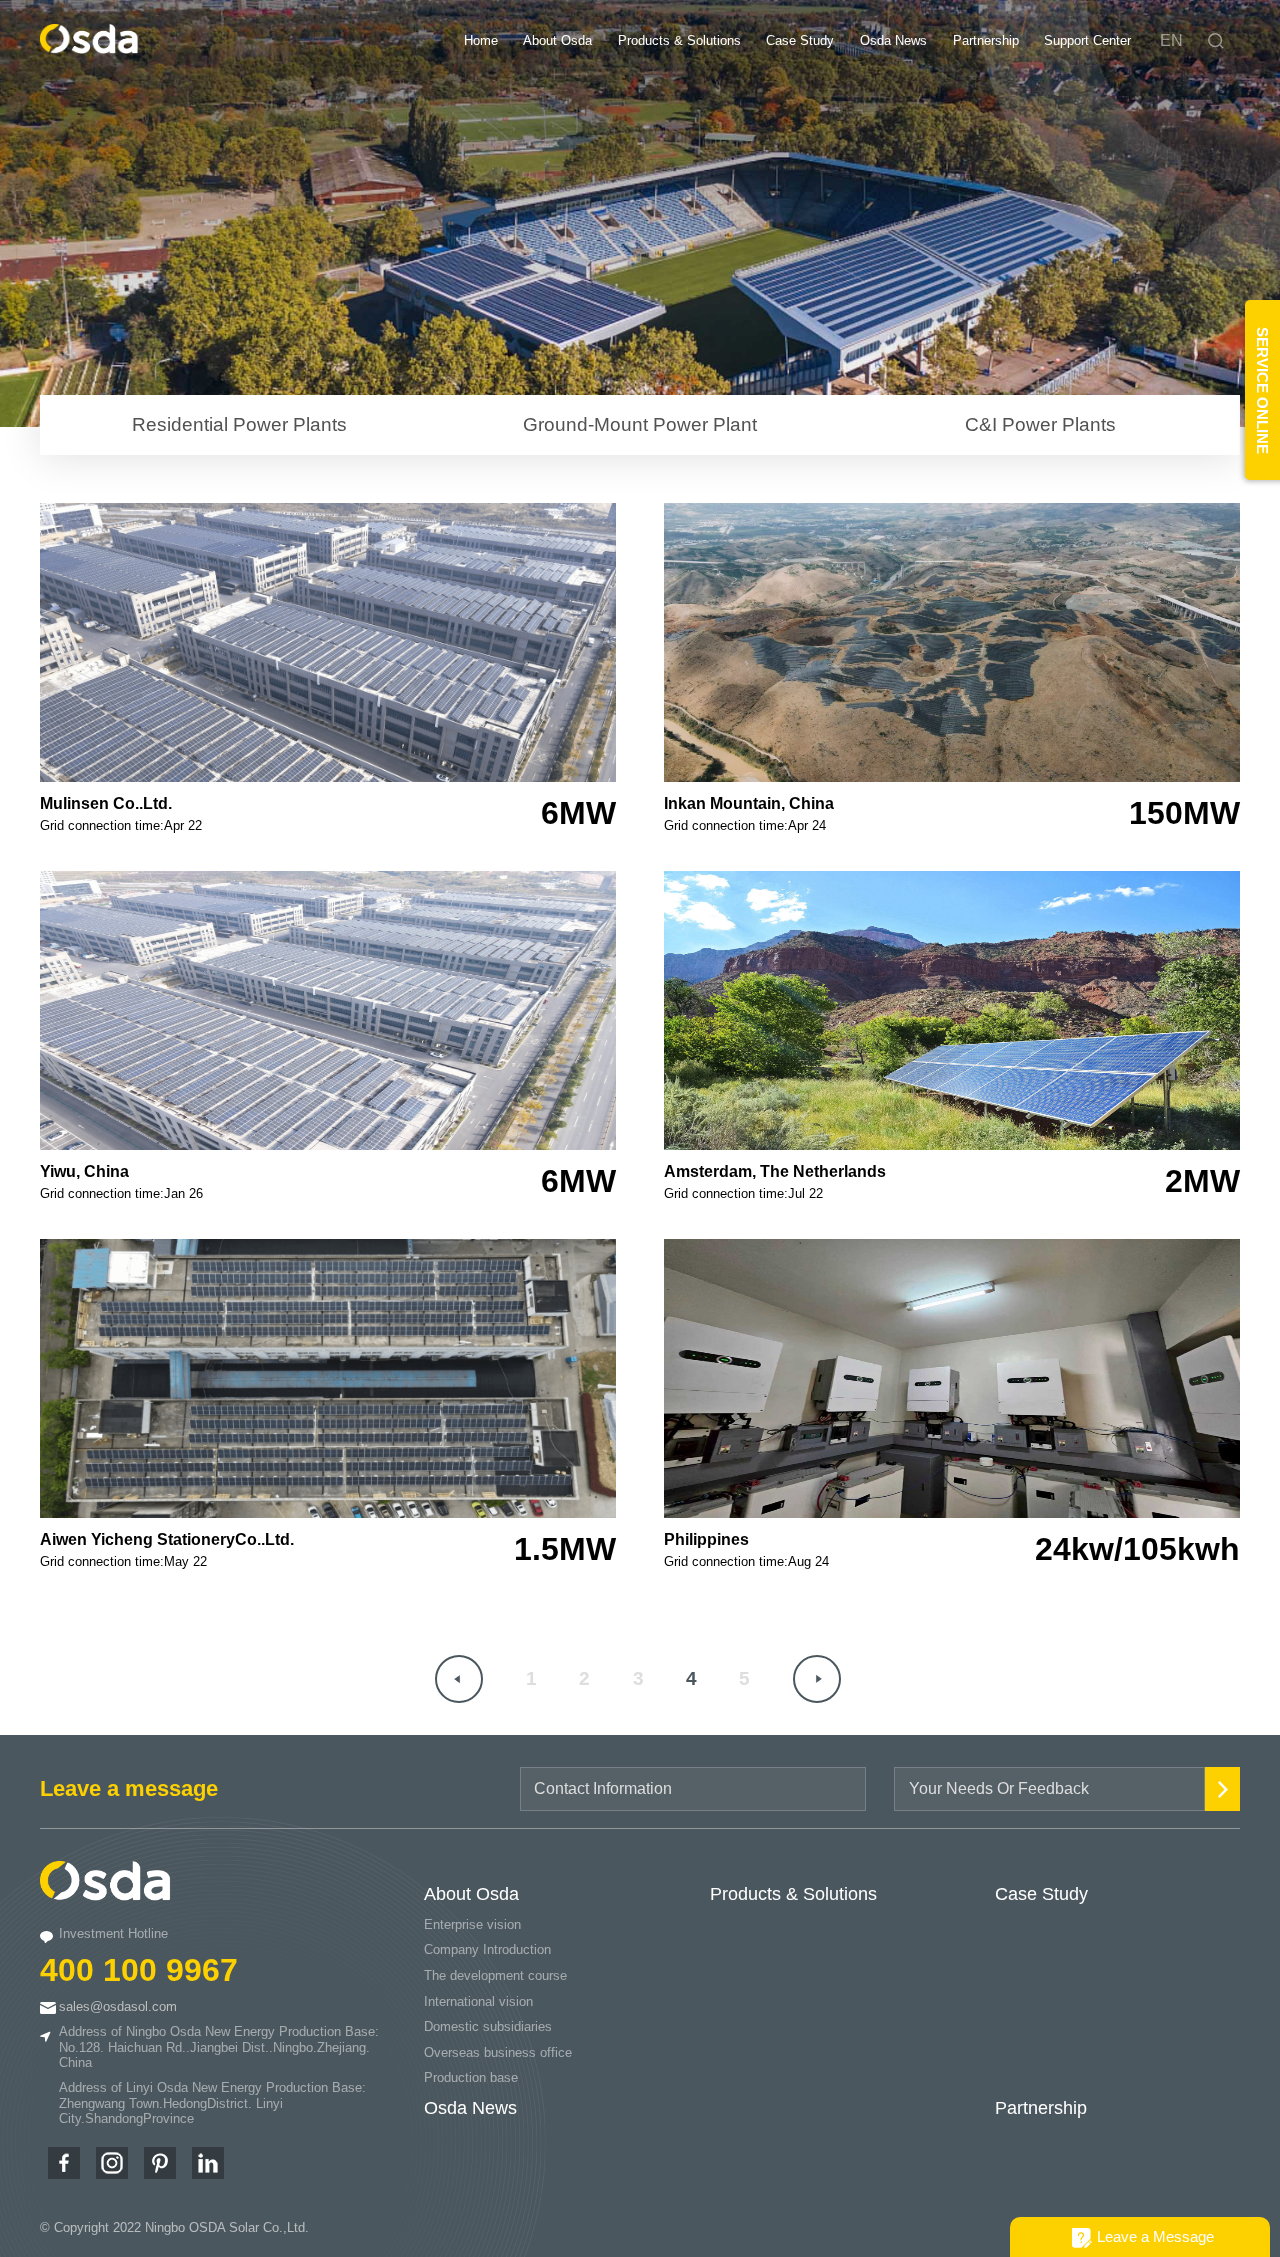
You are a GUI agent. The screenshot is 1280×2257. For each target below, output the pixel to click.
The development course (495, 1975)
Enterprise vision (472, 1924)
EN (1171, 40)
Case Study (800, 40)
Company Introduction (487, 1949)
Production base (471, 2077)
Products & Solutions (679, 40)
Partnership (986, 40)
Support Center (1087, 40)
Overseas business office (498, 2052)
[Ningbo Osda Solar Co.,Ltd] (89, 48)
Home (481, 40)
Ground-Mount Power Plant (640, 424)
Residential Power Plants (239, 424)
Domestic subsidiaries (488, 2026)
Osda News (893, 40)
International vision (478, 2001)
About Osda (557, 40)
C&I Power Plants (1040, 424)
